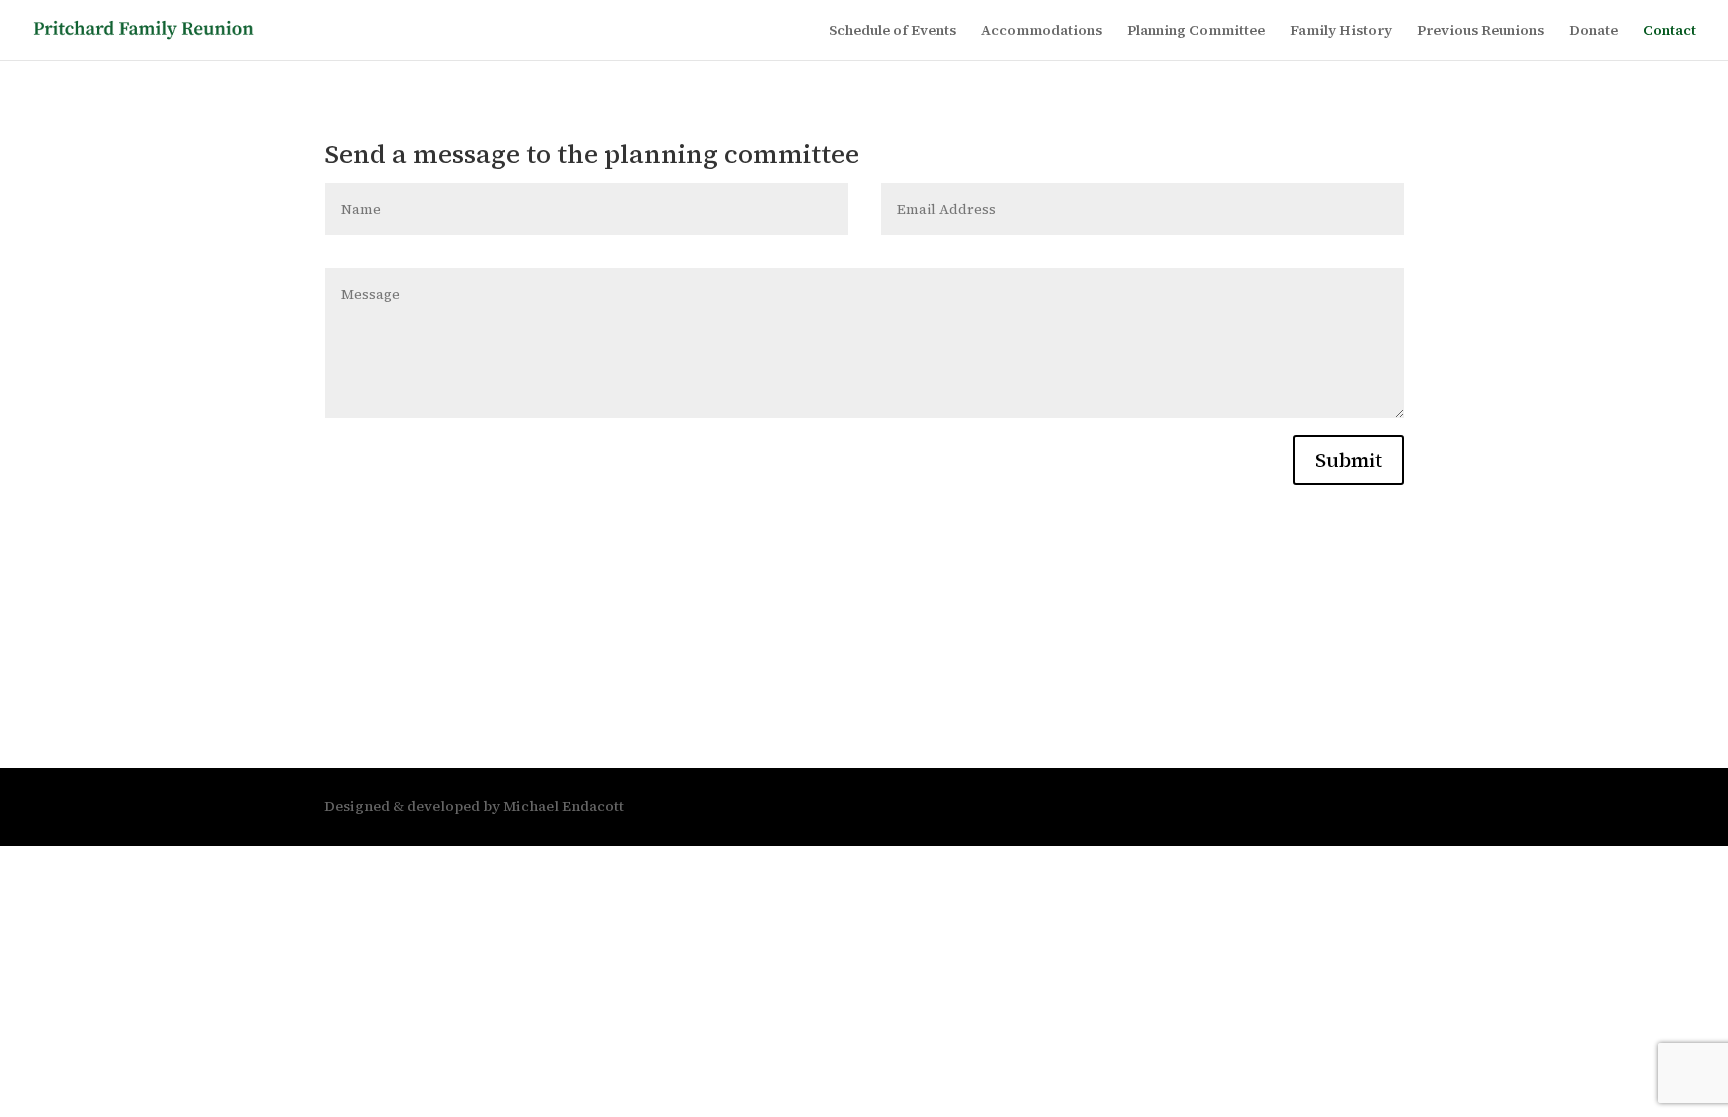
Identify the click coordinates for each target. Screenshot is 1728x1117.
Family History (1341, 31)
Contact (1669, 31)
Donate (1593, 31)
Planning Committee (1196, 31)
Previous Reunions (1480, 31)
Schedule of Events (892, 31)
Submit (1348, 460)
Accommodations (1041, 31)
